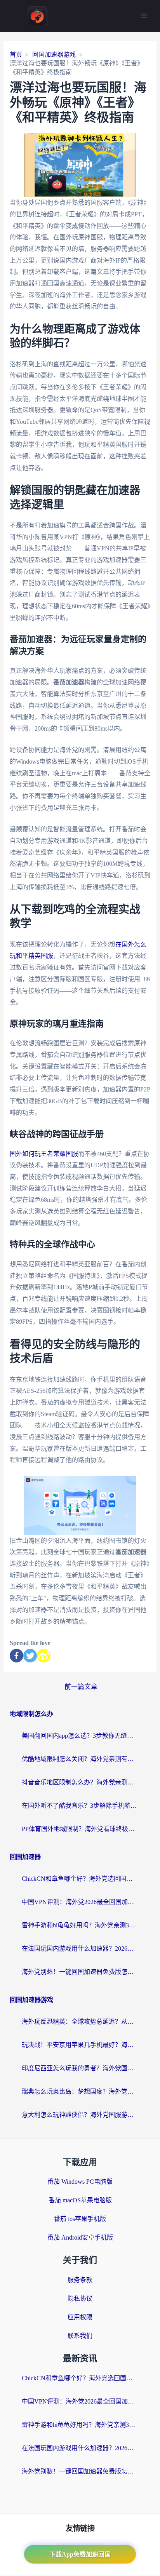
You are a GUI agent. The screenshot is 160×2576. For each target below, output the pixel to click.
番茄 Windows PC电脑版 (80, 2182)
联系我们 (80, 2336)
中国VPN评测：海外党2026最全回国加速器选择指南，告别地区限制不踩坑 (80, 1902)
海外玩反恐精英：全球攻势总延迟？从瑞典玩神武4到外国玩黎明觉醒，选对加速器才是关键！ (80, 2022)
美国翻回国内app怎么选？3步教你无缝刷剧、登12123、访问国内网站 (80, 1736)
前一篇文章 (81, 1687)
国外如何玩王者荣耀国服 (44, 1154)
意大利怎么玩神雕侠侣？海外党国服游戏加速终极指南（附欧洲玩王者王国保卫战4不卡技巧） (80, 2115)
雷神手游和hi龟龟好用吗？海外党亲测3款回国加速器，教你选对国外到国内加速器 (80, 1925)
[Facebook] (17, 1656)
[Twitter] (30, 1656)
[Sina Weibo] (44, 1656)
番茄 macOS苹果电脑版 (80, 2200)
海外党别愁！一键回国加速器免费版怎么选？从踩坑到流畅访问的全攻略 (80, 1972)
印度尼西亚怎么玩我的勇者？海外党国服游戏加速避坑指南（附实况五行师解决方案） (80, 2068)
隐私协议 (80, 2298)
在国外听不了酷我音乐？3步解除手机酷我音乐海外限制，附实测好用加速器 (80, 1806)
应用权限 (80, 2317)
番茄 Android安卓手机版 (80, 2237)
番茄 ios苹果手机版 (80, 2219)
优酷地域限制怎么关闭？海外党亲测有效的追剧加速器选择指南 (80, 1759)
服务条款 (80, 2280)
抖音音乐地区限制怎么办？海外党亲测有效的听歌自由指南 (80, 1782)
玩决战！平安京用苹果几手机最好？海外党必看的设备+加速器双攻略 (80, 2045)
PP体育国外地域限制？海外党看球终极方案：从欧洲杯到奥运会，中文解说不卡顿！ (80, 1829)
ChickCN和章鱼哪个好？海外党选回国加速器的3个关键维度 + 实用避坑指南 (80, 1879)
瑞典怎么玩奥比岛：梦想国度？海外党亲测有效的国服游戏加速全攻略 (80, 2091)
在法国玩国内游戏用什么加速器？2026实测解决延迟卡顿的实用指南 (80, 1949)
